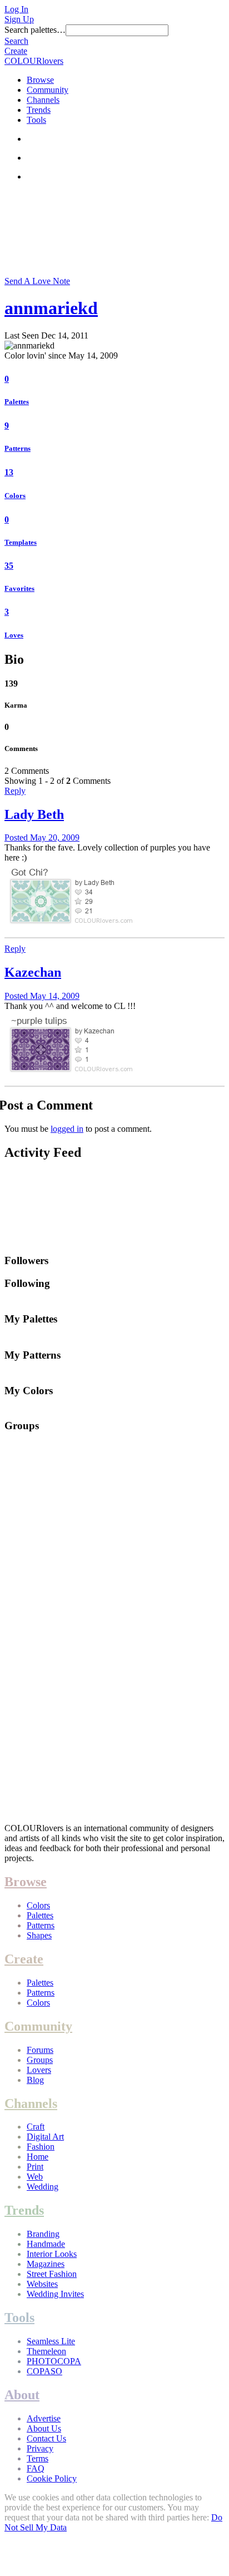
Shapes (39, 1935)
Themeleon (46, 2351)
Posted (42, 837)
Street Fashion (52, 2274)
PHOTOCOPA (54, 2361)
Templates (21, 542)
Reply (15, 791)
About (22, 2395)
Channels (43, 100)
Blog (35, 2080)
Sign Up (19, 19)
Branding (43, 2234)
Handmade (46, 2244)
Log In (16, 9)
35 (9, 566)
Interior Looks (52, 2254)
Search (16, 41)
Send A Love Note (37, 281)
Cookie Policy (52, 2478)
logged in (67, 1129)
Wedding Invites (55, 2294)
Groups (40, 2060)
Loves (14, 635)
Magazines (46, 2264)
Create (16, 51)
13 (9, 472)
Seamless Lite (51, 2341)
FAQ (36, 2468)
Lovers (39, 2070)
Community (48, 90)
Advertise (44, 2418)
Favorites (19, 588)
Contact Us (46, 2438)
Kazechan (33, 972)
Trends (39, 110)
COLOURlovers (34, 61)
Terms (38, 2458)
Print (35, 2167)
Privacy (40, 2448)
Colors (15, 496)
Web (35, 2177)
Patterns (18, 448)
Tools (36, 120)
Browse (40, 80)
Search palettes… (35, 30)
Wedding (43, 2187)
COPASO (44, 2371)
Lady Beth (34, 814)
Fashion (41, 2147)
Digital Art (45, 2137)
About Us (44, 2428)
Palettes (17, 402)
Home (38, 2157)
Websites (42, 2284)
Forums (40, 2050)
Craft (36, 2127)
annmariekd (51, 308)
